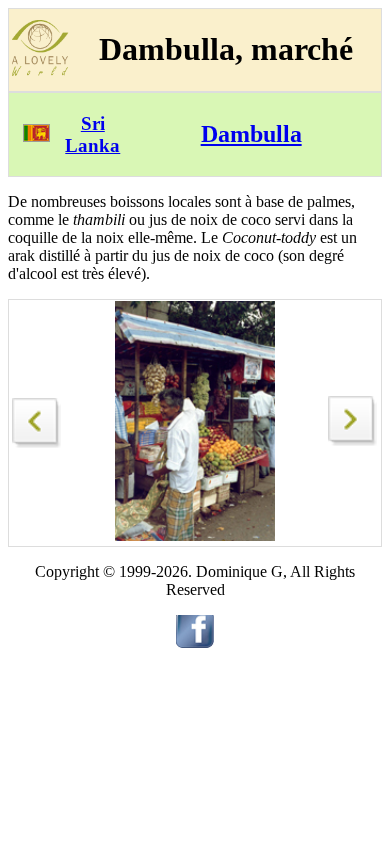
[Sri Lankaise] (37, 417)
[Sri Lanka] (36, 136)
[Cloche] (353, 440)
